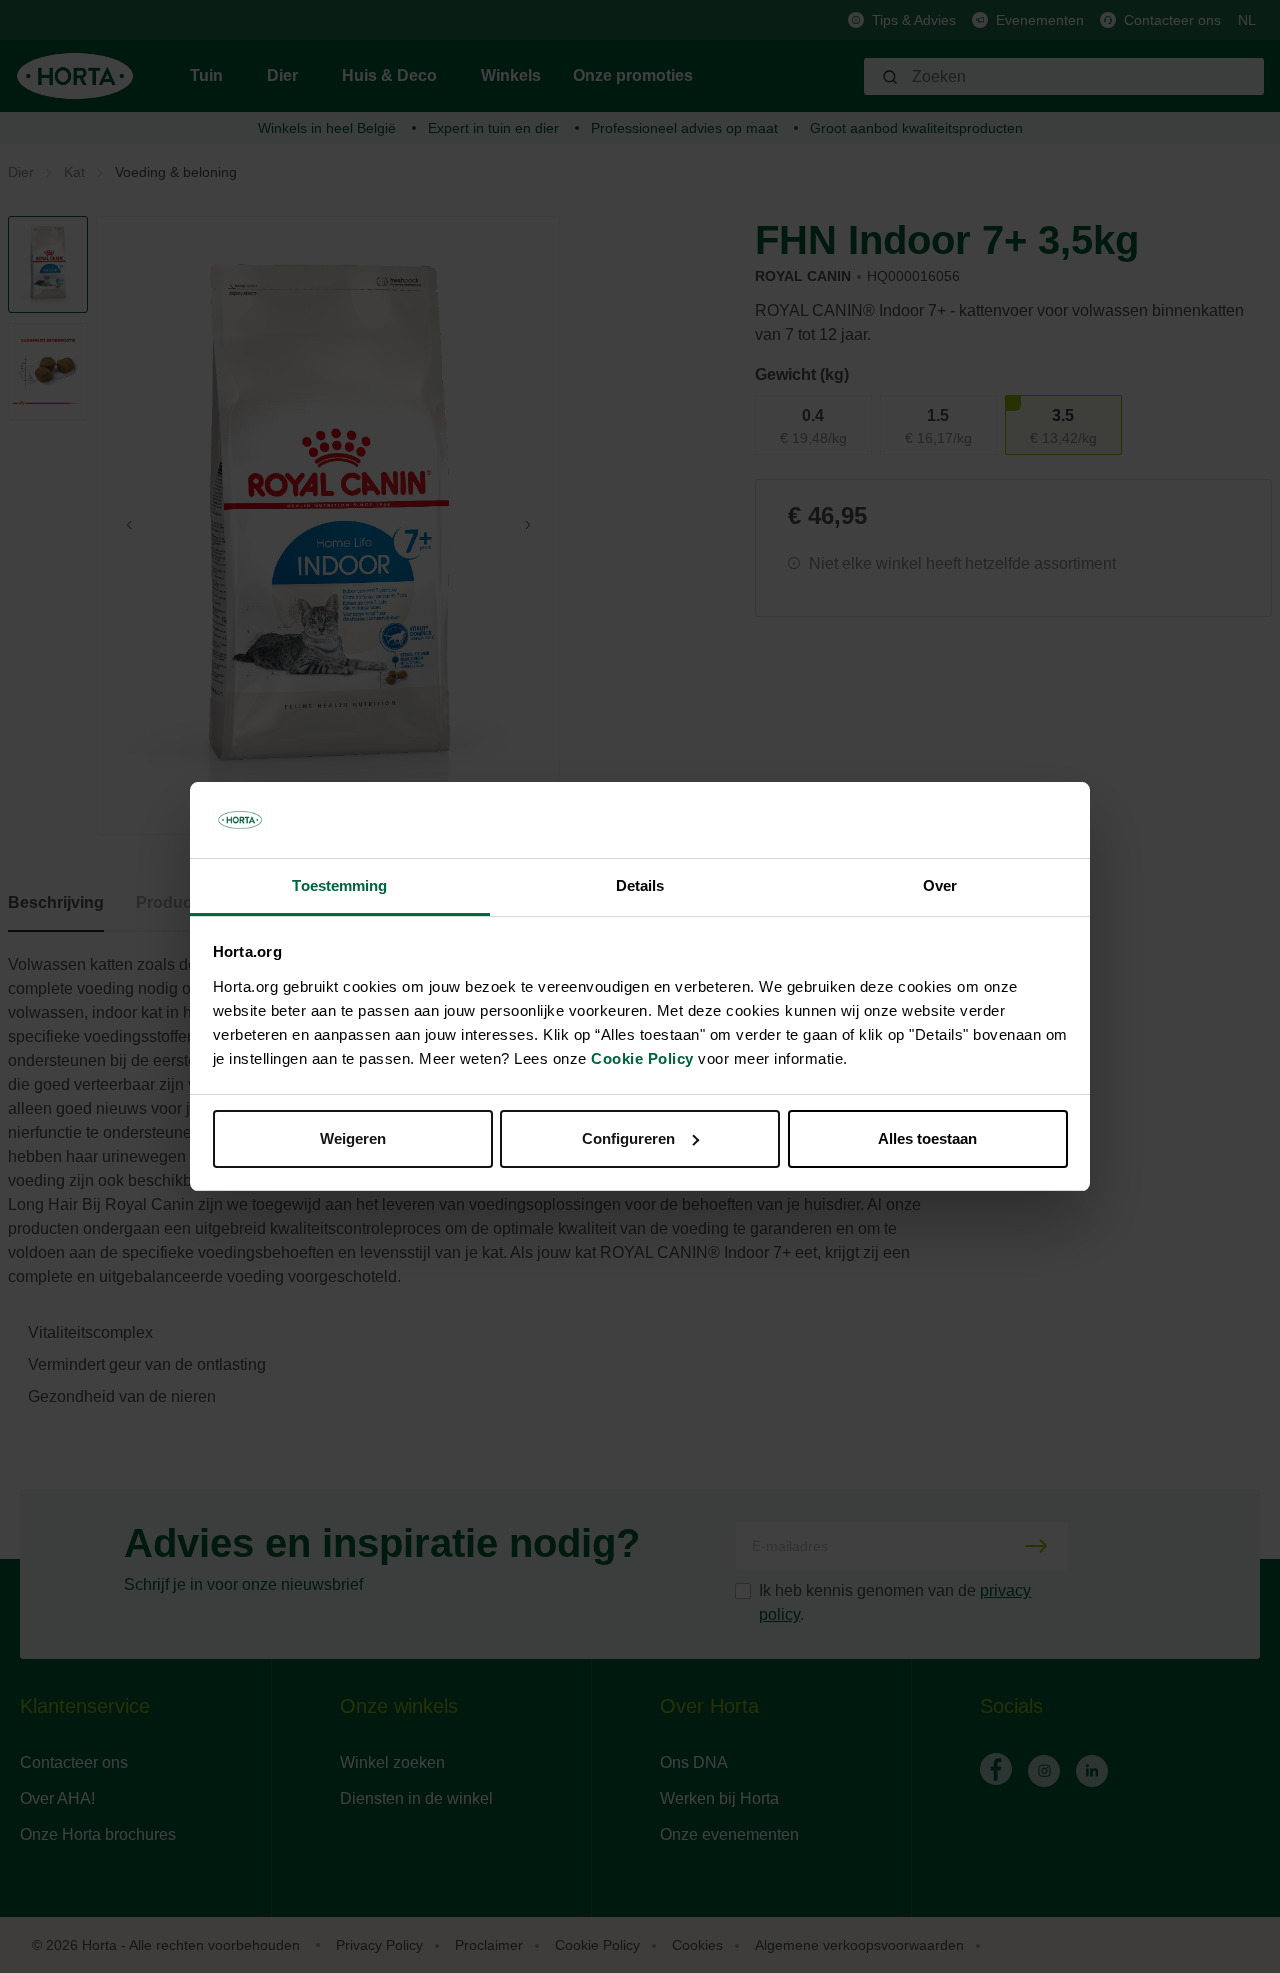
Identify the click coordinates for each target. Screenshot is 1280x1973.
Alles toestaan (927, 1138)
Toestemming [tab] (339, 885)
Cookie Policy (642, 1058)
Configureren (628, 1138)
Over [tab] (940, 885)
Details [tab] (640, 885)
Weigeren (353, 1138)
